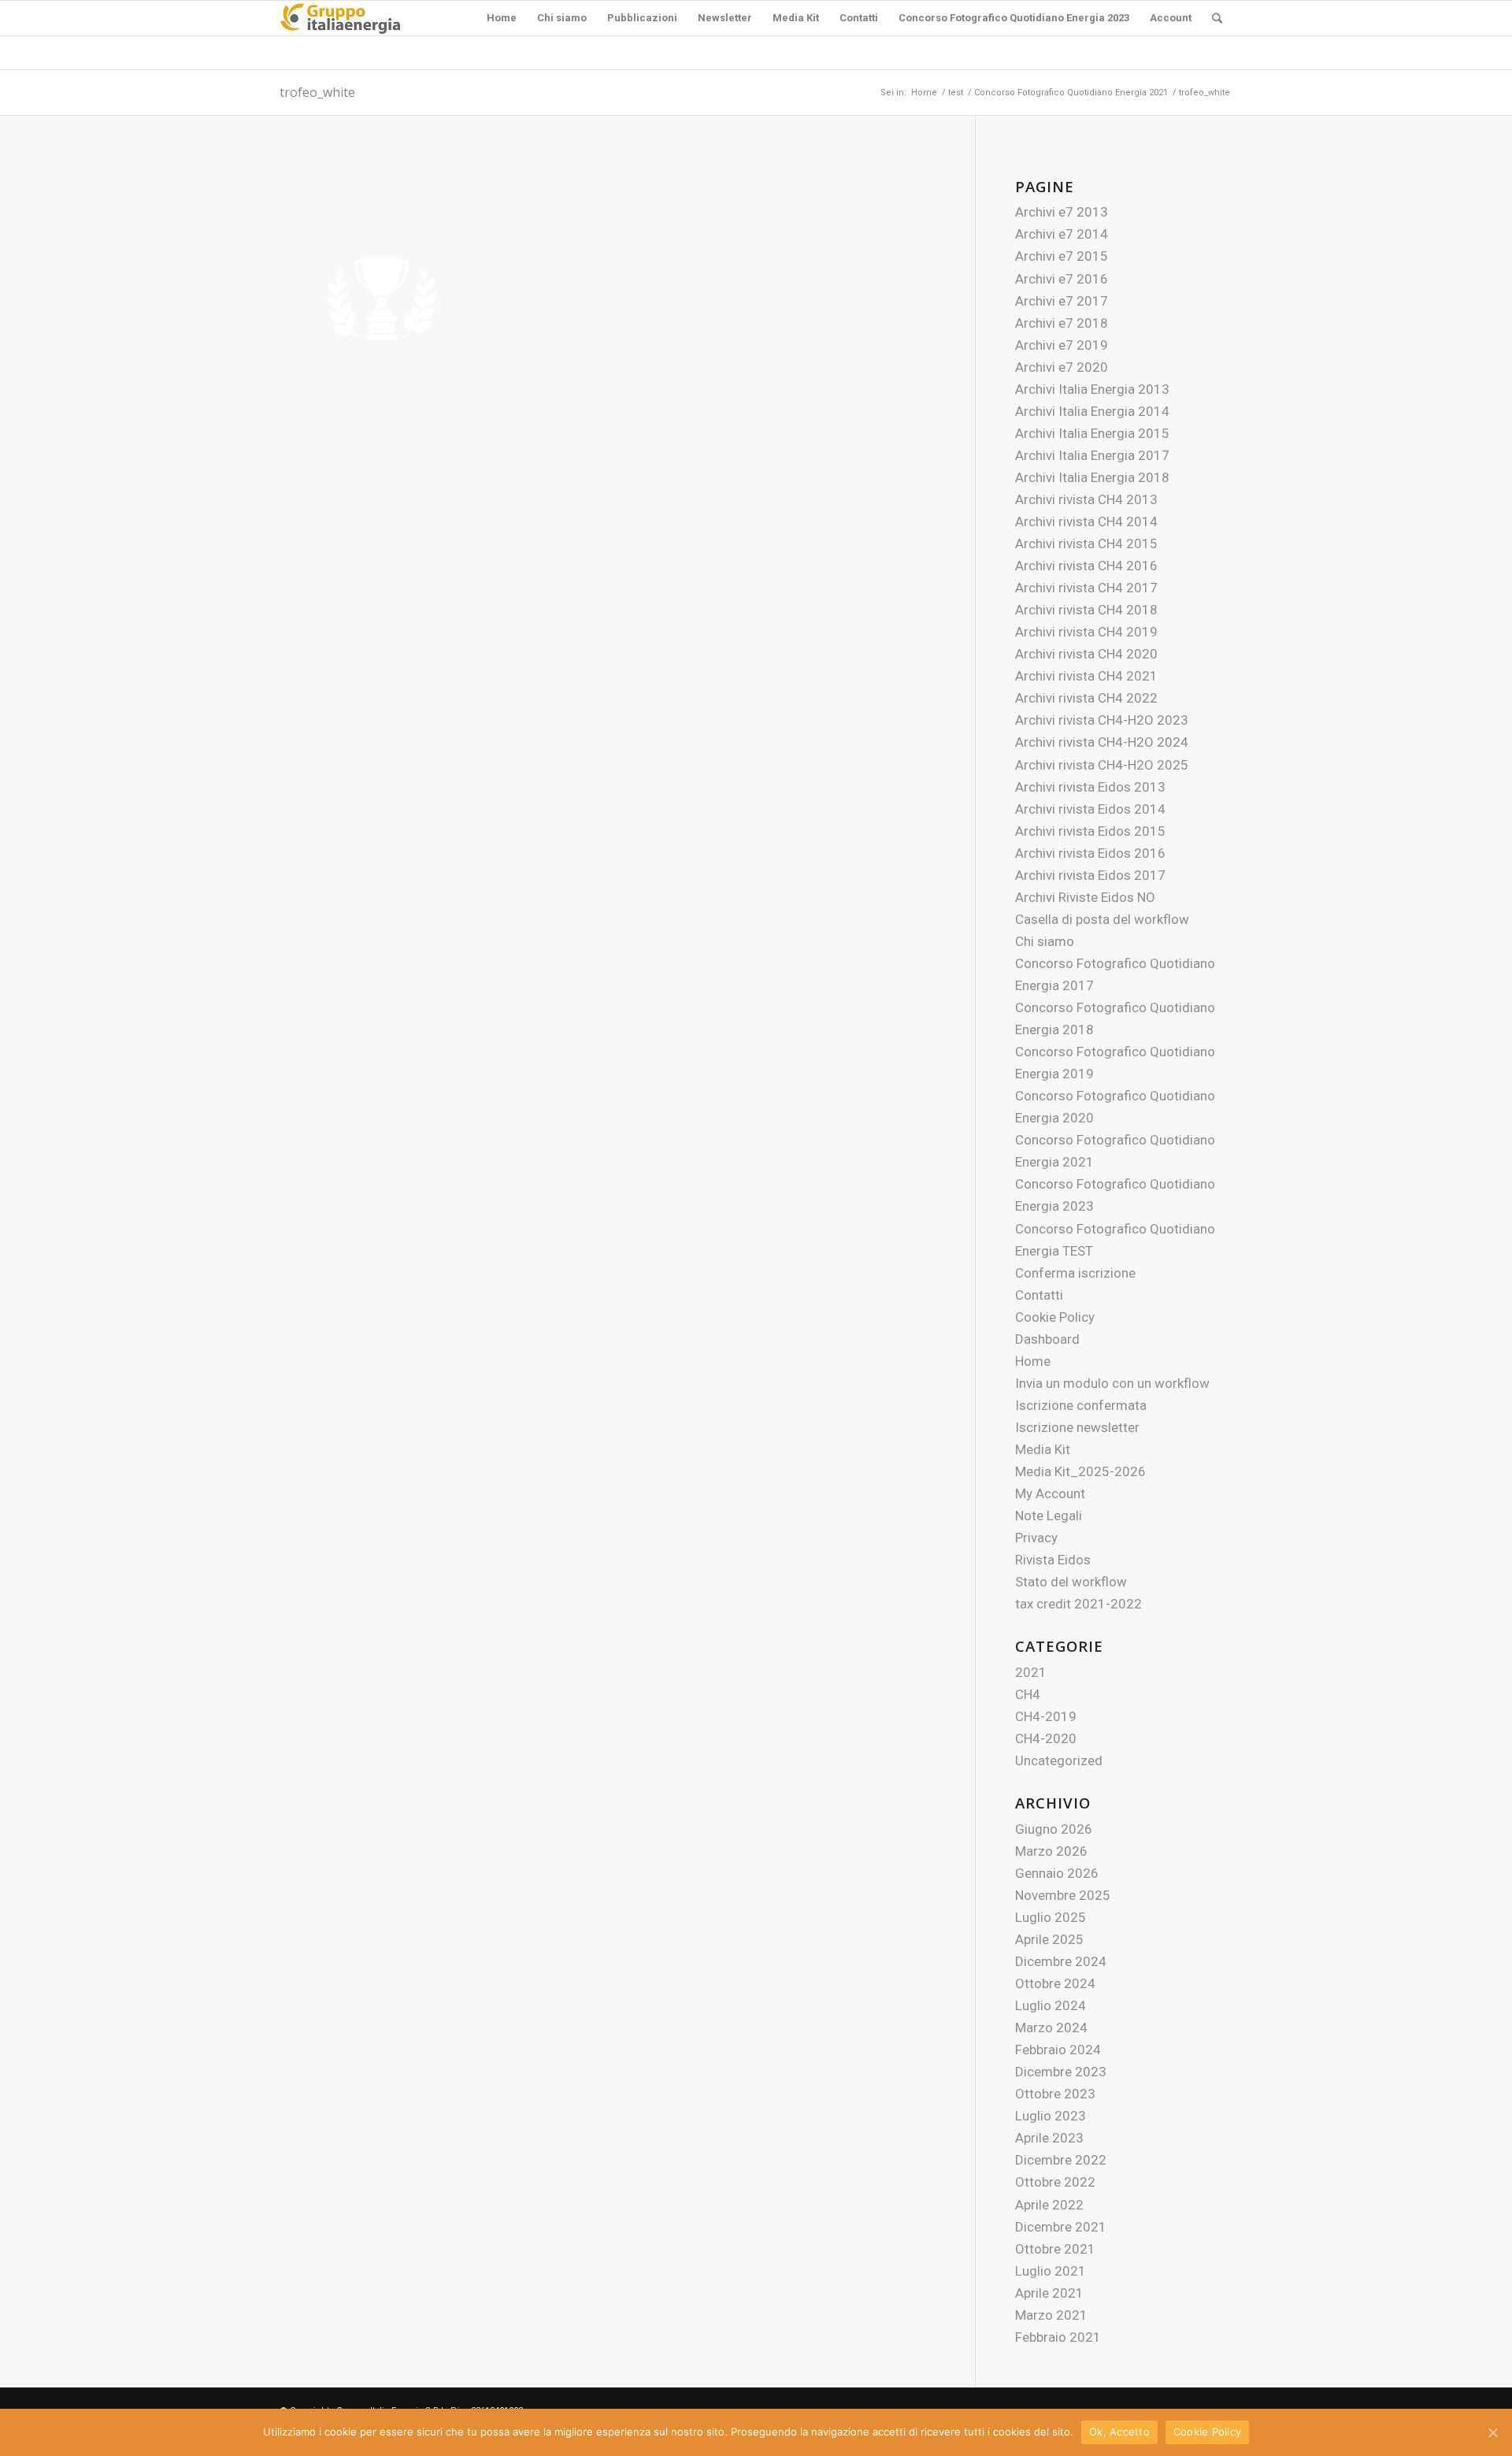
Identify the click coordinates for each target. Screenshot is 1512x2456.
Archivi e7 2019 (1062, 345)
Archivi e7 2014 (1062, 234)
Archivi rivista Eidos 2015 (1090, 831)
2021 (1031, 1672)
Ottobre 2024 (1055, 1983)
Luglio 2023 (1051, 2116)
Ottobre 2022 (1055, 2182)
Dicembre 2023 (1061, 2072)
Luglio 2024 (1051, 2005)
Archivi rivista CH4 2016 (1086, 566)
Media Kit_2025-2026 (1080, 1471)
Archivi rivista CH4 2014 (1086, 521)
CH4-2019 (1046, 1716)
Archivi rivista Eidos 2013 (1090, 787)
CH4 (1028, 1694)
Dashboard (1047, 1339)
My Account (1050, 1493)
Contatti (1039, 1295)
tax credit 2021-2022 (1078, 1604)
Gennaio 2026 (1057, 1873)
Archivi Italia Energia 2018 (1092, 477)
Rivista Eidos (1053, 1560)
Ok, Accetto (1119, 2432)
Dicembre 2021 (1061, 2227)
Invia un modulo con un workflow (1112, 1383)
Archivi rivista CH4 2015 (1086, 544)
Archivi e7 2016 (1062, 279)
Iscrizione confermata (1081, 1405)
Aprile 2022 (1049, 2205)
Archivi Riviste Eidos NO (1085, 897)
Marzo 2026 (1051, 1851)
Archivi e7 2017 (1062, 301)
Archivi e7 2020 (1062, 367)
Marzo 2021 (1051, 2315)
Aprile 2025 (1049, 1939)
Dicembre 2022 (1061, 2160)
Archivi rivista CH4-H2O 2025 (1102, 765)
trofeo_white (317, 92)
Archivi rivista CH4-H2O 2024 (1102, 742)
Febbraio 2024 (1058, 2050)
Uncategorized (1059, 1760)
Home (1033, 1361)
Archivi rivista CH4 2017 (1086, 588)
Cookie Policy (1055, 1317)
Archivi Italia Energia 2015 (1092, 433)
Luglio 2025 (1051, 1917)
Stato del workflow (1071, 1582)
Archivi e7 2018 (1062, 323)
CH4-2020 (1046, 1738)
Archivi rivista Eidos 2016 (1090, 853)
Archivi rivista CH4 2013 (1086, 499)
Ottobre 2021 (1055, 2249)
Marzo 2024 (1051, 2027)
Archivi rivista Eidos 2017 (1090, 875)
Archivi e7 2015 (1062, 256)
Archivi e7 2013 (1062, 212)
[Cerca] (1217, 18)
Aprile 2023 (1049, 2138)
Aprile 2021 (1049, 2293)
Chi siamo (1045, 941)
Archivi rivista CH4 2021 (1086, 676)
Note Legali (1049, 1516)
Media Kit (1043, 1449)
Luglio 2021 (1051, 2271)
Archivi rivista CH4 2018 (1086, 610)
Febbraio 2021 (1058, 2337)
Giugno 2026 (1054, 1829)
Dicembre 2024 (1061, 1961)
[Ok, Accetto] (1492, 2432)
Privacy (1036, 1538)
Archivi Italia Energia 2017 (1092, 455)
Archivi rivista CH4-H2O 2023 (1102, 720)
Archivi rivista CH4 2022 (1086, 698)
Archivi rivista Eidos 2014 (1090, 809)
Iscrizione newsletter (1077, 1427)
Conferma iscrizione (1075, 1273)
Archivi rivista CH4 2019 (1086, 632)
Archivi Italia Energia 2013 (1092, 389)
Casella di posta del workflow (1102, 919)
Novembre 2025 (1063, 1895)
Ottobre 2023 (1055, 2094)
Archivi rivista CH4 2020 (1086, 654)
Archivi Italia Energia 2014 (1092, 411)
